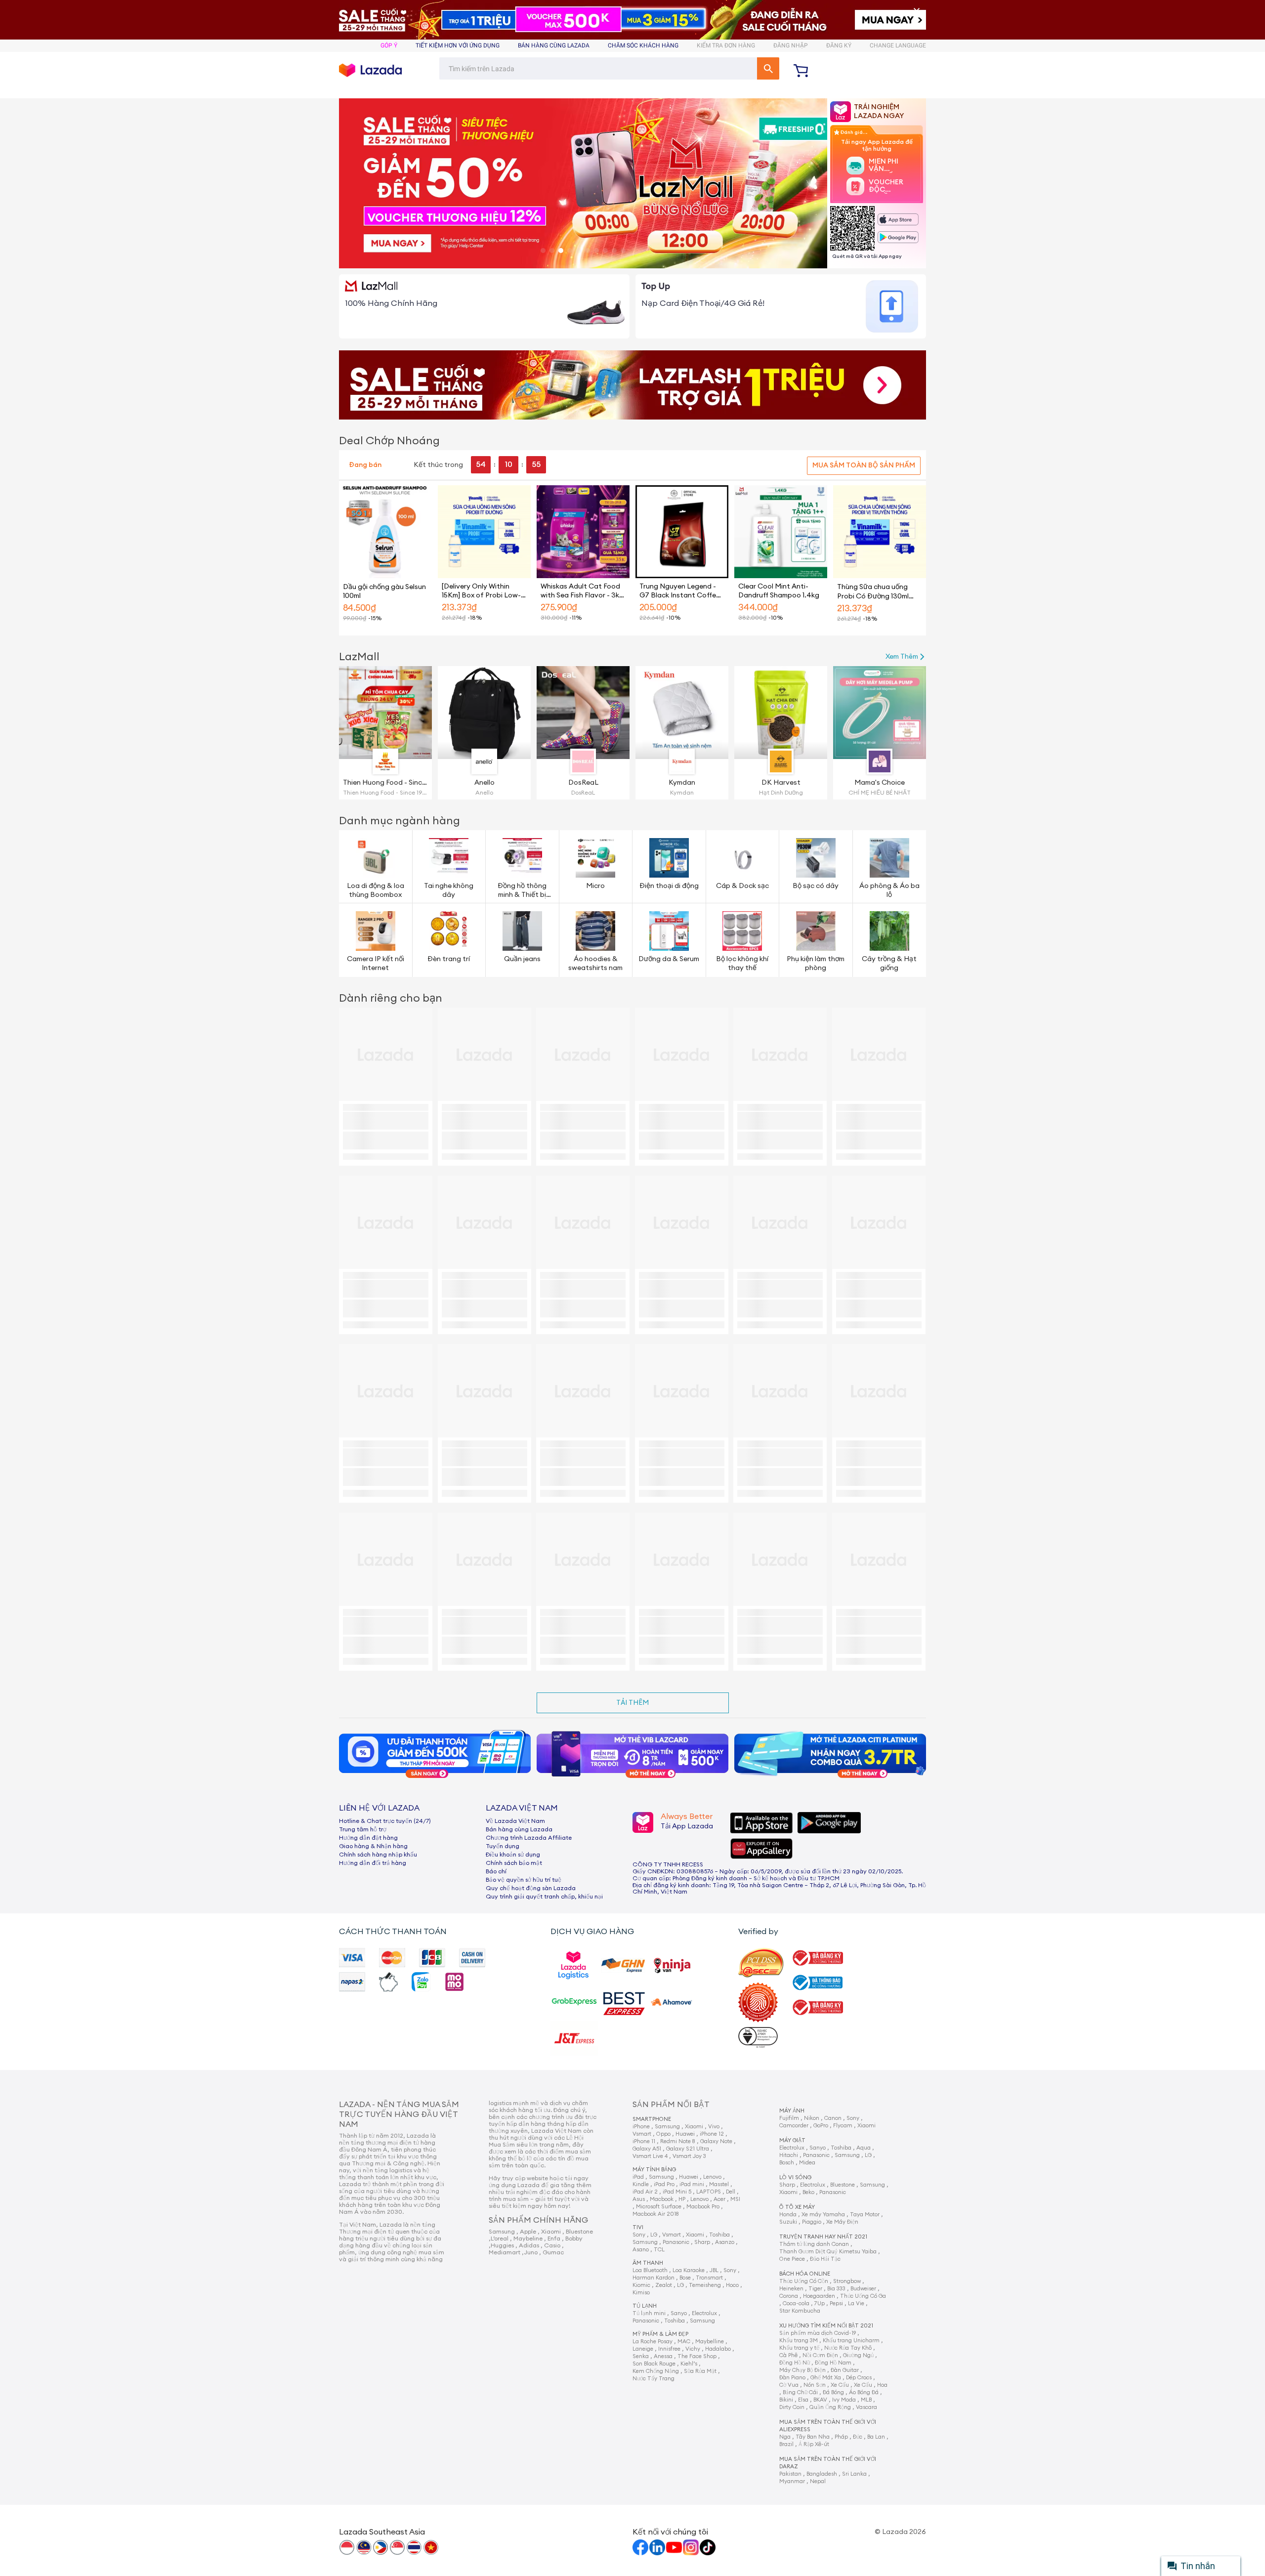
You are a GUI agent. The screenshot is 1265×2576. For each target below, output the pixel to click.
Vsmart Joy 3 (689, 2156)
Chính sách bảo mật (514, 1863)
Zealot (664, 2285)
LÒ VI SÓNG (795, 2177)
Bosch (787, 2163)
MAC (684, 2342)
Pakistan (790, 2474)
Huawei (685, 2134)
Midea (807, 2163)
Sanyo (679, 2313)
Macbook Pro (703, 2207)
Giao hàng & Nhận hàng (373, 1846)
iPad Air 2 (645, 2192)
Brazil (786, 2444)
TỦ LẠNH (645, 2306)
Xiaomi (694, 2127)
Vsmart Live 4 (650, 2156)
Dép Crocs (859, 2378)
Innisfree (669, 2349)
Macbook (662, 2199)
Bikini (786, 2400)
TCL (659, 2250)
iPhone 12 (712, 2134)
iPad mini (692, 2184)
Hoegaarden (819, 2296)
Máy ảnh (792, 2111)
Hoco (732, 2285)
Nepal (818, 2481)
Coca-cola (796, 2303)
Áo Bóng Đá (864, 2392)
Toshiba (719, 2235)
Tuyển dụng (503, 1846)
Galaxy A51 (647, 2149)
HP (682, 2199)
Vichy (693, 2349)
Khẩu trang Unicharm (851, 2341)
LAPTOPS (709, 2192)
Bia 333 (836, 2289)
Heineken (791, 2289)
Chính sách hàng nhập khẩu (378, 1855)
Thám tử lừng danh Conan (814, 2244)
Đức (858, 2437)
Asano (641, 2250)
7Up (820, 2303)
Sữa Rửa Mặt (700, 2371)
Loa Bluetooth (650, 2270)
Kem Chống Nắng (656, 2371)
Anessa (663, 2356)
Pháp (841, 2437)
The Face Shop (697, 2356)
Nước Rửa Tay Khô (848, 2348)
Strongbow (847, 2281)
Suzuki (788, 2222)
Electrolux (704, 2313)
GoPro (821, 2126)
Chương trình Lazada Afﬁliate (529, 1838)
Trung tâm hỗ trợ (363, 1829)
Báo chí (496, 1871)
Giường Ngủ (858, 2355)
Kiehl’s (689, 2364)
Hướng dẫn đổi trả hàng (373, 1863)
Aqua (864, 2148)
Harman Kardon (654, 2278)
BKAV (820, 2400)
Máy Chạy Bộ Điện (802, 2370)
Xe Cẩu (840, 2385)
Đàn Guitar (845, 2370)
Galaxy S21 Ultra (688, 2149)
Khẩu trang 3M (799, 2341)
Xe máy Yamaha (823, 2215)
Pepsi (836, 2303)
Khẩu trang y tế (799, 2348)
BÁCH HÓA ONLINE (805, 2274)
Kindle (641, 2184)
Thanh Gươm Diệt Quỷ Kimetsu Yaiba (828, 2252)
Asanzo (725, 2242)
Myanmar (792, 2481)
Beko (808, 2192)
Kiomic (641, 2285)
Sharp (702, 2242)
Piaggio (812, 2222)
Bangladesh (822, 2474)
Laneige (643, 2349)
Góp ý (389, 45)
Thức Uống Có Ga (863, 2296)
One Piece (792, 2259)
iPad (638, 2177)
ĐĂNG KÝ (839, 45)
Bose (685, 2278)
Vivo (714, 2127)
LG (654, 2235)
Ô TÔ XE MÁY (797, 2207)
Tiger (815, 2289)
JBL (714, 2270)
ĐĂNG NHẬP (791, 45)
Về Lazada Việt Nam (515, 1821)
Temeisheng (705, 2285)
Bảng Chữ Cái (800, 2392)
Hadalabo (718, 2349)
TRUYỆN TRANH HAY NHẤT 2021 (823, 2237)
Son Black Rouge (654, 2364)
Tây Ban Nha (813, 2437)
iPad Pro (664, 2184)
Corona (789, 2296)
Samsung (667, 2127)
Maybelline (710, 2342)
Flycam (843, 2126)
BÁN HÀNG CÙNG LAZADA (554, 45)
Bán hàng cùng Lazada (519, 1829)
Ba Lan (876, 2437)
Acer (719, 2199)
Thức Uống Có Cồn (804, 2281)
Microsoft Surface (659, 2207)
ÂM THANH (648, 2263)
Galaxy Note (716, 2141)
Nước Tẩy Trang (654, 2379)
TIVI (638, 2227)
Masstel (719, 2184)
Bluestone (843, 2185)
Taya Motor (865, 2215)
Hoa (882, 2385)
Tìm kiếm (768, 68)
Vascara (866, 2407)
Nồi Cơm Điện (820, 2355)
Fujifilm (789, 2118)
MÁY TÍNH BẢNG (654, 2170)
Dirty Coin (792, 2407)
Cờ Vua (789, 2385)
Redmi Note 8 (678, 2141)
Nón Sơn (815, 2385)
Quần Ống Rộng (830, 2407)
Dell (731, 2192)
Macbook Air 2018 (656, 2214)
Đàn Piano (792, 2378)
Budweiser (863, 2289)
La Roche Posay (653, 2342)
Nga (785, 2437)
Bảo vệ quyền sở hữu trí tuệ (524, 1880)
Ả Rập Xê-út (814, 2444)
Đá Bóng (833, 2392)
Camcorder (794, 2126)
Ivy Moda (844, 2400)
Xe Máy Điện (842, 2222)
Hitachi (789, 2155)
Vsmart (642, 2134)
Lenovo (712, 2177)
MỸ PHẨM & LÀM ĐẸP (660, 2334)
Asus (639, 2199)
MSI (735, 2199)
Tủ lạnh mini (649, 2313)
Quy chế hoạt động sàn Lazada (531, 1888)
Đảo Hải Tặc (825, 2259)
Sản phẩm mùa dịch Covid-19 (818, 2333)
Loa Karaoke (689, 2270)
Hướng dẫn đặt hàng (368, 1838)
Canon (833, 2118)
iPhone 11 (644, 2141)
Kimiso (641, 2293)
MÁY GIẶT (792, 2140)
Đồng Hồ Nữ (795, 2363)
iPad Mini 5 (677, 2192)
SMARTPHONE (652, 2119)
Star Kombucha (800, 2311)
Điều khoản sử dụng (513, 1855)
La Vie (856, 2303)
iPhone (641, 2127)
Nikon (812, 2118)
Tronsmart (709, 2278)
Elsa (803, 2400)
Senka (641, 2356)
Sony (639, 2235)
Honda (788, 2215)
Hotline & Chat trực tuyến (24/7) (385, 1821)
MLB (866, 2400)
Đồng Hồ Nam (833, 2363)
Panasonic (676, 2242)
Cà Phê (788, 2355)
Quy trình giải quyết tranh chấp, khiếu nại (544, 1897)
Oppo (663, 2134)
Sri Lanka (854, 2474)
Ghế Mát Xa (826, 2378)
